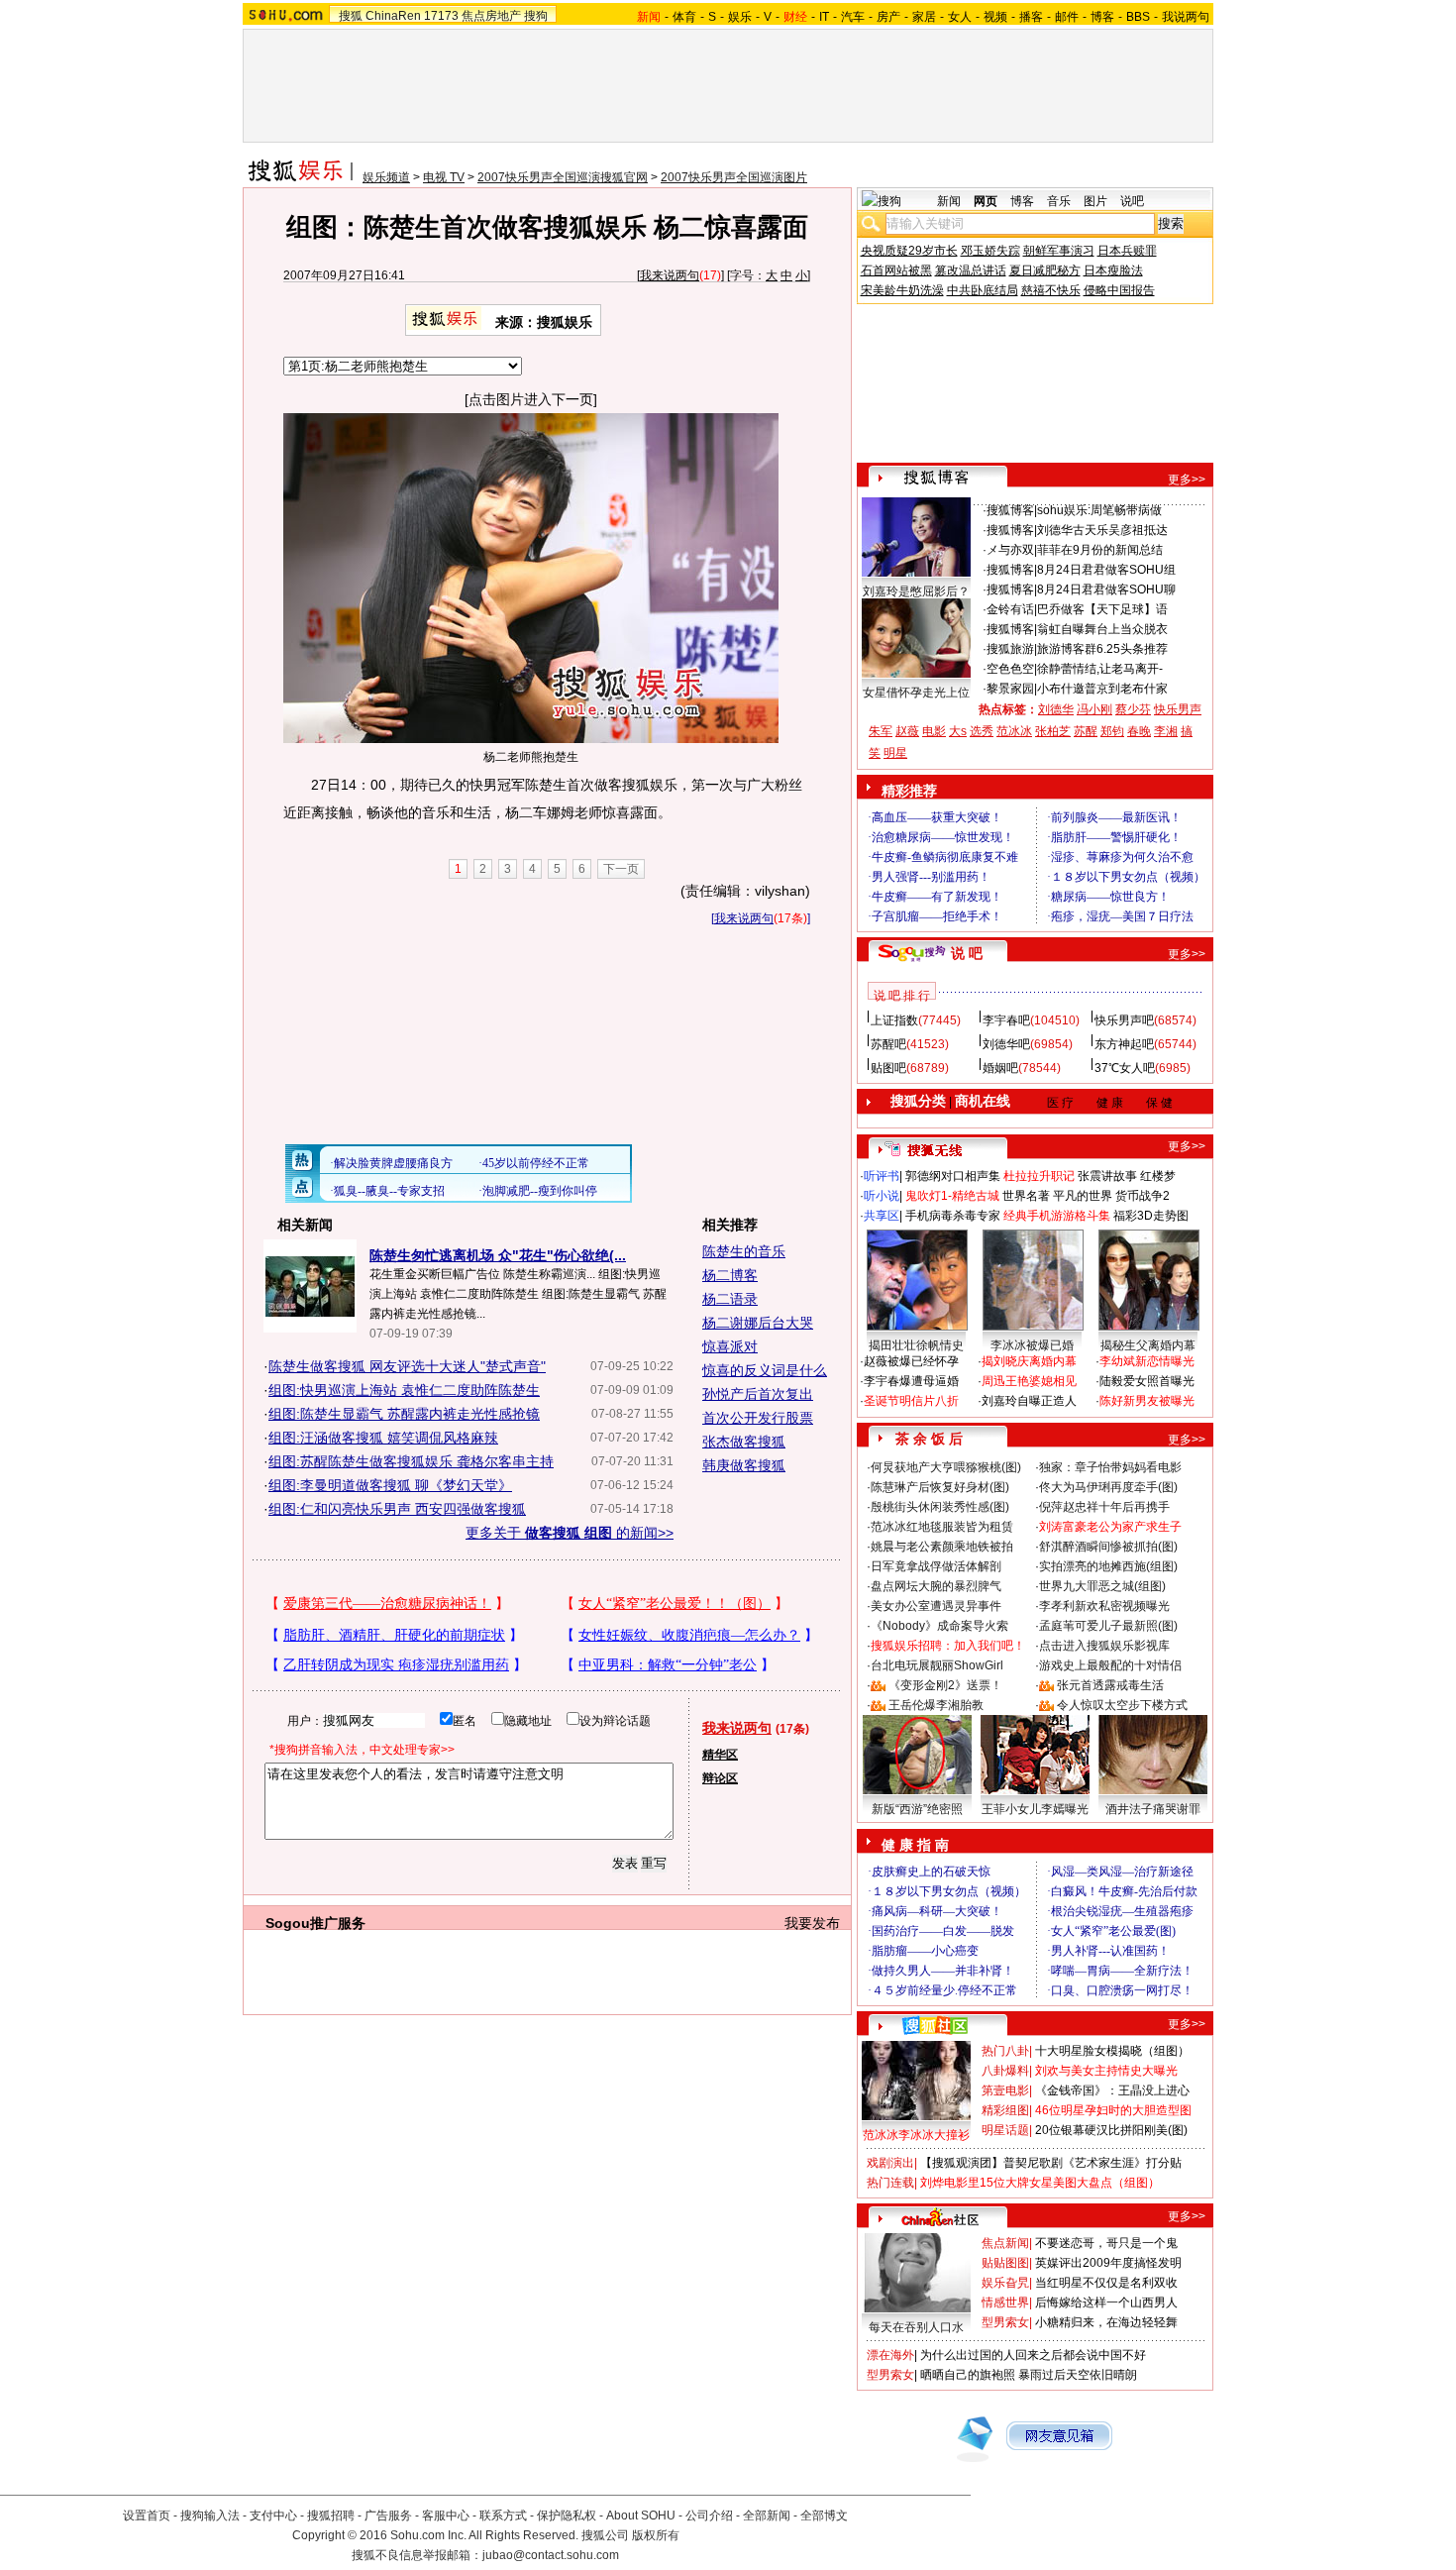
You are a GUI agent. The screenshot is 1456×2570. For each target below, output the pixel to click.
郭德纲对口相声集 (953, 1176)
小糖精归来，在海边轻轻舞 (1106, 2322)
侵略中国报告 (1119, 290)
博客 (1102, 17)
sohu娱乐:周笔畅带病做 (1099, 510)
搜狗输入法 (210, 2516)
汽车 (853, 17)
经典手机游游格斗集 (1057, 1216)
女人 (960, 17)
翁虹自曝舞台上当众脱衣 (1102, 629)
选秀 (982, 731)
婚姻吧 (1000, 1068)
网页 (986, 201)
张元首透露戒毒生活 (1110, 1685)
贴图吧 (888, 1068)
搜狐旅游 (1010, 649)
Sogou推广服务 (315, 1923)
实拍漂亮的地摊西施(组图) (1108, 1566)
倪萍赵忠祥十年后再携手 (1104, 1507)
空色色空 (1010, 669)
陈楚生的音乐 (744, 1251)
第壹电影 (1005, 2090)
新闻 (949, 201)
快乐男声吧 (1124, 1020)
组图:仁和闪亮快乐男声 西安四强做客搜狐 (397, 1509)
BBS (1138, 17)
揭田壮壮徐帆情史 (916, 1345)
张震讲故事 (1107, 1176)
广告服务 (388, 2516)
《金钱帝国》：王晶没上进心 (1112, 2090)
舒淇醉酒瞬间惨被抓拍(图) (1108, 1547)
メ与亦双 (1010, 550)
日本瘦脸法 (1113, 270)
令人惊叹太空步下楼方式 (1122, 1705)
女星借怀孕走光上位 (916, 693)
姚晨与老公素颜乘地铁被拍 (942, 1547)
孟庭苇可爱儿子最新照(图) (1108, 1626)
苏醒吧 (888, 1044)
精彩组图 (1005, 2110)
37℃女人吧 (1125, 1068)
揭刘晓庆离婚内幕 (1029, 1361)
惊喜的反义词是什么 (765, 1370)
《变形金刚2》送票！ (945, 1685)
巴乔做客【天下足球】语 (1102, 609)
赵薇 (907, 731)
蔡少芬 (1133, 709)
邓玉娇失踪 (990, 251)
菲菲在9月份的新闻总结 (1100, 550)
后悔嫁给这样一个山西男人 (1106, 2302)
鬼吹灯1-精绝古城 (952, 1196)
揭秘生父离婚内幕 (1148, 1345)
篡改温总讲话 (971, 270)
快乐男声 (1178, 709)
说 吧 (967, 953)
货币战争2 (1143, 1196)
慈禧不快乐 (1051, 290)
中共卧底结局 (983, 290)
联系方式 (503, 2516)
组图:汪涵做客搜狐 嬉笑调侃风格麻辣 (383, 1438)
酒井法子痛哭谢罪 (1153, 1809)
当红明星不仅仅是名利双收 (1106, 2283)
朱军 (881, 731)
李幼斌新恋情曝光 (1147, 1361)
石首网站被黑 (896, 270)
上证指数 (894, 1020)
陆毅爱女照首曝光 (1147, 1381)
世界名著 (1026, 1196)
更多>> (1187, 480)
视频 (995, 17)
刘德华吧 (1006, 1044)
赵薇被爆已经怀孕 (911, 1361)
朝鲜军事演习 (1059, 251)
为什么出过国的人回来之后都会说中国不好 (1033, 2355)
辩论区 (720, 1778)
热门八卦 (1005, 2051)
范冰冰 (1014, 731)
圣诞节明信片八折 (911, 1401)
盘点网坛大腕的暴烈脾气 (936, 1586)
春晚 (1139, 731)
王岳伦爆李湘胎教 (936, 1705)
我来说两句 (670, 275)
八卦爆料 (1005, 2071)
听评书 (882, 1176)
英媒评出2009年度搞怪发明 (1108, 2263)
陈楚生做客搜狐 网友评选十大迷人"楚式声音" (407, 1366)
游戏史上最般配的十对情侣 (1110, 1665)
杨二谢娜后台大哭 (758, 1323)
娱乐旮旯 (1005, 2283)
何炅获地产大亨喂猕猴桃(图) (946, 1467)
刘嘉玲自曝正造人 (1029, 1401)
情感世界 (1005, 2302)
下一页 (621, 869)
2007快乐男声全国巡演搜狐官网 (563, 177)
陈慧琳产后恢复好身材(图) (940, 1487)
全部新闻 (767, 2516)
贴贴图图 (1005, 2263)
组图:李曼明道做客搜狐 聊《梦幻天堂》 (390, 1485)
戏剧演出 (890, 2163)
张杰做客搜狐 (744, 1442)
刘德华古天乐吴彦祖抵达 (1102, 530)
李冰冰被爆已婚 (1032, 1345)
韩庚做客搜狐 (744, 1465)
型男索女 (1005, 2322)
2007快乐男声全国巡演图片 (734, 177)
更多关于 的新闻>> (570, 1533)
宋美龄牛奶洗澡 (902, 290)
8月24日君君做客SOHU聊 (1106, 589)
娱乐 (740, 17)
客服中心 (446, 2516)
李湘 (1166, 731)
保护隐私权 (567, 2516)
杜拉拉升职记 (1039, 1176)
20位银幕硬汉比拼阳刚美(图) (1111, 2130)
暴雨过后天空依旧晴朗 (1078, 2375)
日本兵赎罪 (1127, 251)
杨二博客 (730, 1275)
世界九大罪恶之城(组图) (1102, 1586)
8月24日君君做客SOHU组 (1106, 570)
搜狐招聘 (331, 2516)
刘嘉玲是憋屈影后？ (916, 591)
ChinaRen (393, 16)
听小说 (882, 1196)
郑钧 (1112, 731)
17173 (441, 16)
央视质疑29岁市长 (909, 251)
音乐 (1059, 201)
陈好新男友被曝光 (1147, 1401)
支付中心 (273, 2516)
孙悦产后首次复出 (758, 1394)
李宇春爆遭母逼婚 (911, 1381)
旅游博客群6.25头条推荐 (1102, 649)
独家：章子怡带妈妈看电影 (1110, 1467)
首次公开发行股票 (758, 1418)
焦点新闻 (1005, 2243)
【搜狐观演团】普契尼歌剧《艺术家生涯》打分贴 (1051, 2163)
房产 (888, 17)
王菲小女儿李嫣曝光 (1035, 1809)
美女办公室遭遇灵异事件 (936, 1606)
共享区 (882, 1216)
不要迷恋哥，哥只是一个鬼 (1106, 2243)
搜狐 (351, 16)
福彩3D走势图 (1151, 1216)
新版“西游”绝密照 (917, 1809)
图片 (1095, 201)
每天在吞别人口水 (916, 2327)
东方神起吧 (1124, 1044)
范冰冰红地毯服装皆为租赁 (942, 1527)
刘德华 (1056, 709)
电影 (934, 731)
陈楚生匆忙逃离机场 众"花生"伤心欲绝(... (498, 1255)
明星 (895, 753)
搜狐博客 (1010, 510)
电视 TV (444, 177)
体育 (684, 17)
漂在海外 (890, 2355)
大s (958, 731)
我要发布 (812, 1923)
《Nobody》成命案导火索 (939, 1626)
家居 (924, 17)
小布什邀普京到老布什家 (1102, 689)
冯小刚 (1094, 709)
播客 (1031, 17)
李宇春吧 (1006, 1020)
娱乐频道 (386, 177)
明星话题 (1005, 2130)
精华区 (720, 1755)
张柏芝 (1053, 731)
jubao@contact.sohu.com (551, 2555)
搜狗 (536, 16)
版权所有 (656, 2535)
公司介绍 (709, 2516)
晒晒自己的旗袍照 (968, 2375)
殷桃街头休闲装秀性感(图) (940, 1507)
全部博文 (824, 2516)
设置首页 (147, 2516)
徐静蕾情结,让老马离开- (1100, 669)
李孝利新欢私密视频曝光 (1104, 1606)
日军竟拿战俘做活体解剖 (936, 1566)
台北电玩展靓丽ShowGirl (937, 1665)
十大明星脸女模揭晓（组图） (1112, 2051)
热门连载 (890, 2183)
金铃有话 (1010, 609)
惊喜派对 (730, 1346)
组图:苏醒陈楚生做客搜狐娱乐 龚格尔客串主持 (411, 1461)
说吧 (1132, 201)
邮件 (1067, 17)
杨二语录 (730, 1299)
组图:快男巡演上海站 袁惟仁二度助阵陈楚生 (404, 1390)
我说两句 (1186, 17)
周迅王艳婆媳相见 (1029, 1381)
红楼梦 (1158, 1176)
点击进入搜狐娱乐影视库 (1104, 1646)
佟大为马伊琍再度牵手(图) (1108, 1487)
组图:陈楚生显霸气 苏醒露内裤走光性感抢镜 (404, 1414)
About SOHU (641, 2516)
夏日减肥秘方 (1045, 270)
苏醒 (1086, 731)
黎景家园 (1010, 689)
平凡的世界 (1083, 1196)
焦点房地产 (491, 16)
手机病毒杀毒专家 (953, 1216)
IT (824, 17)
